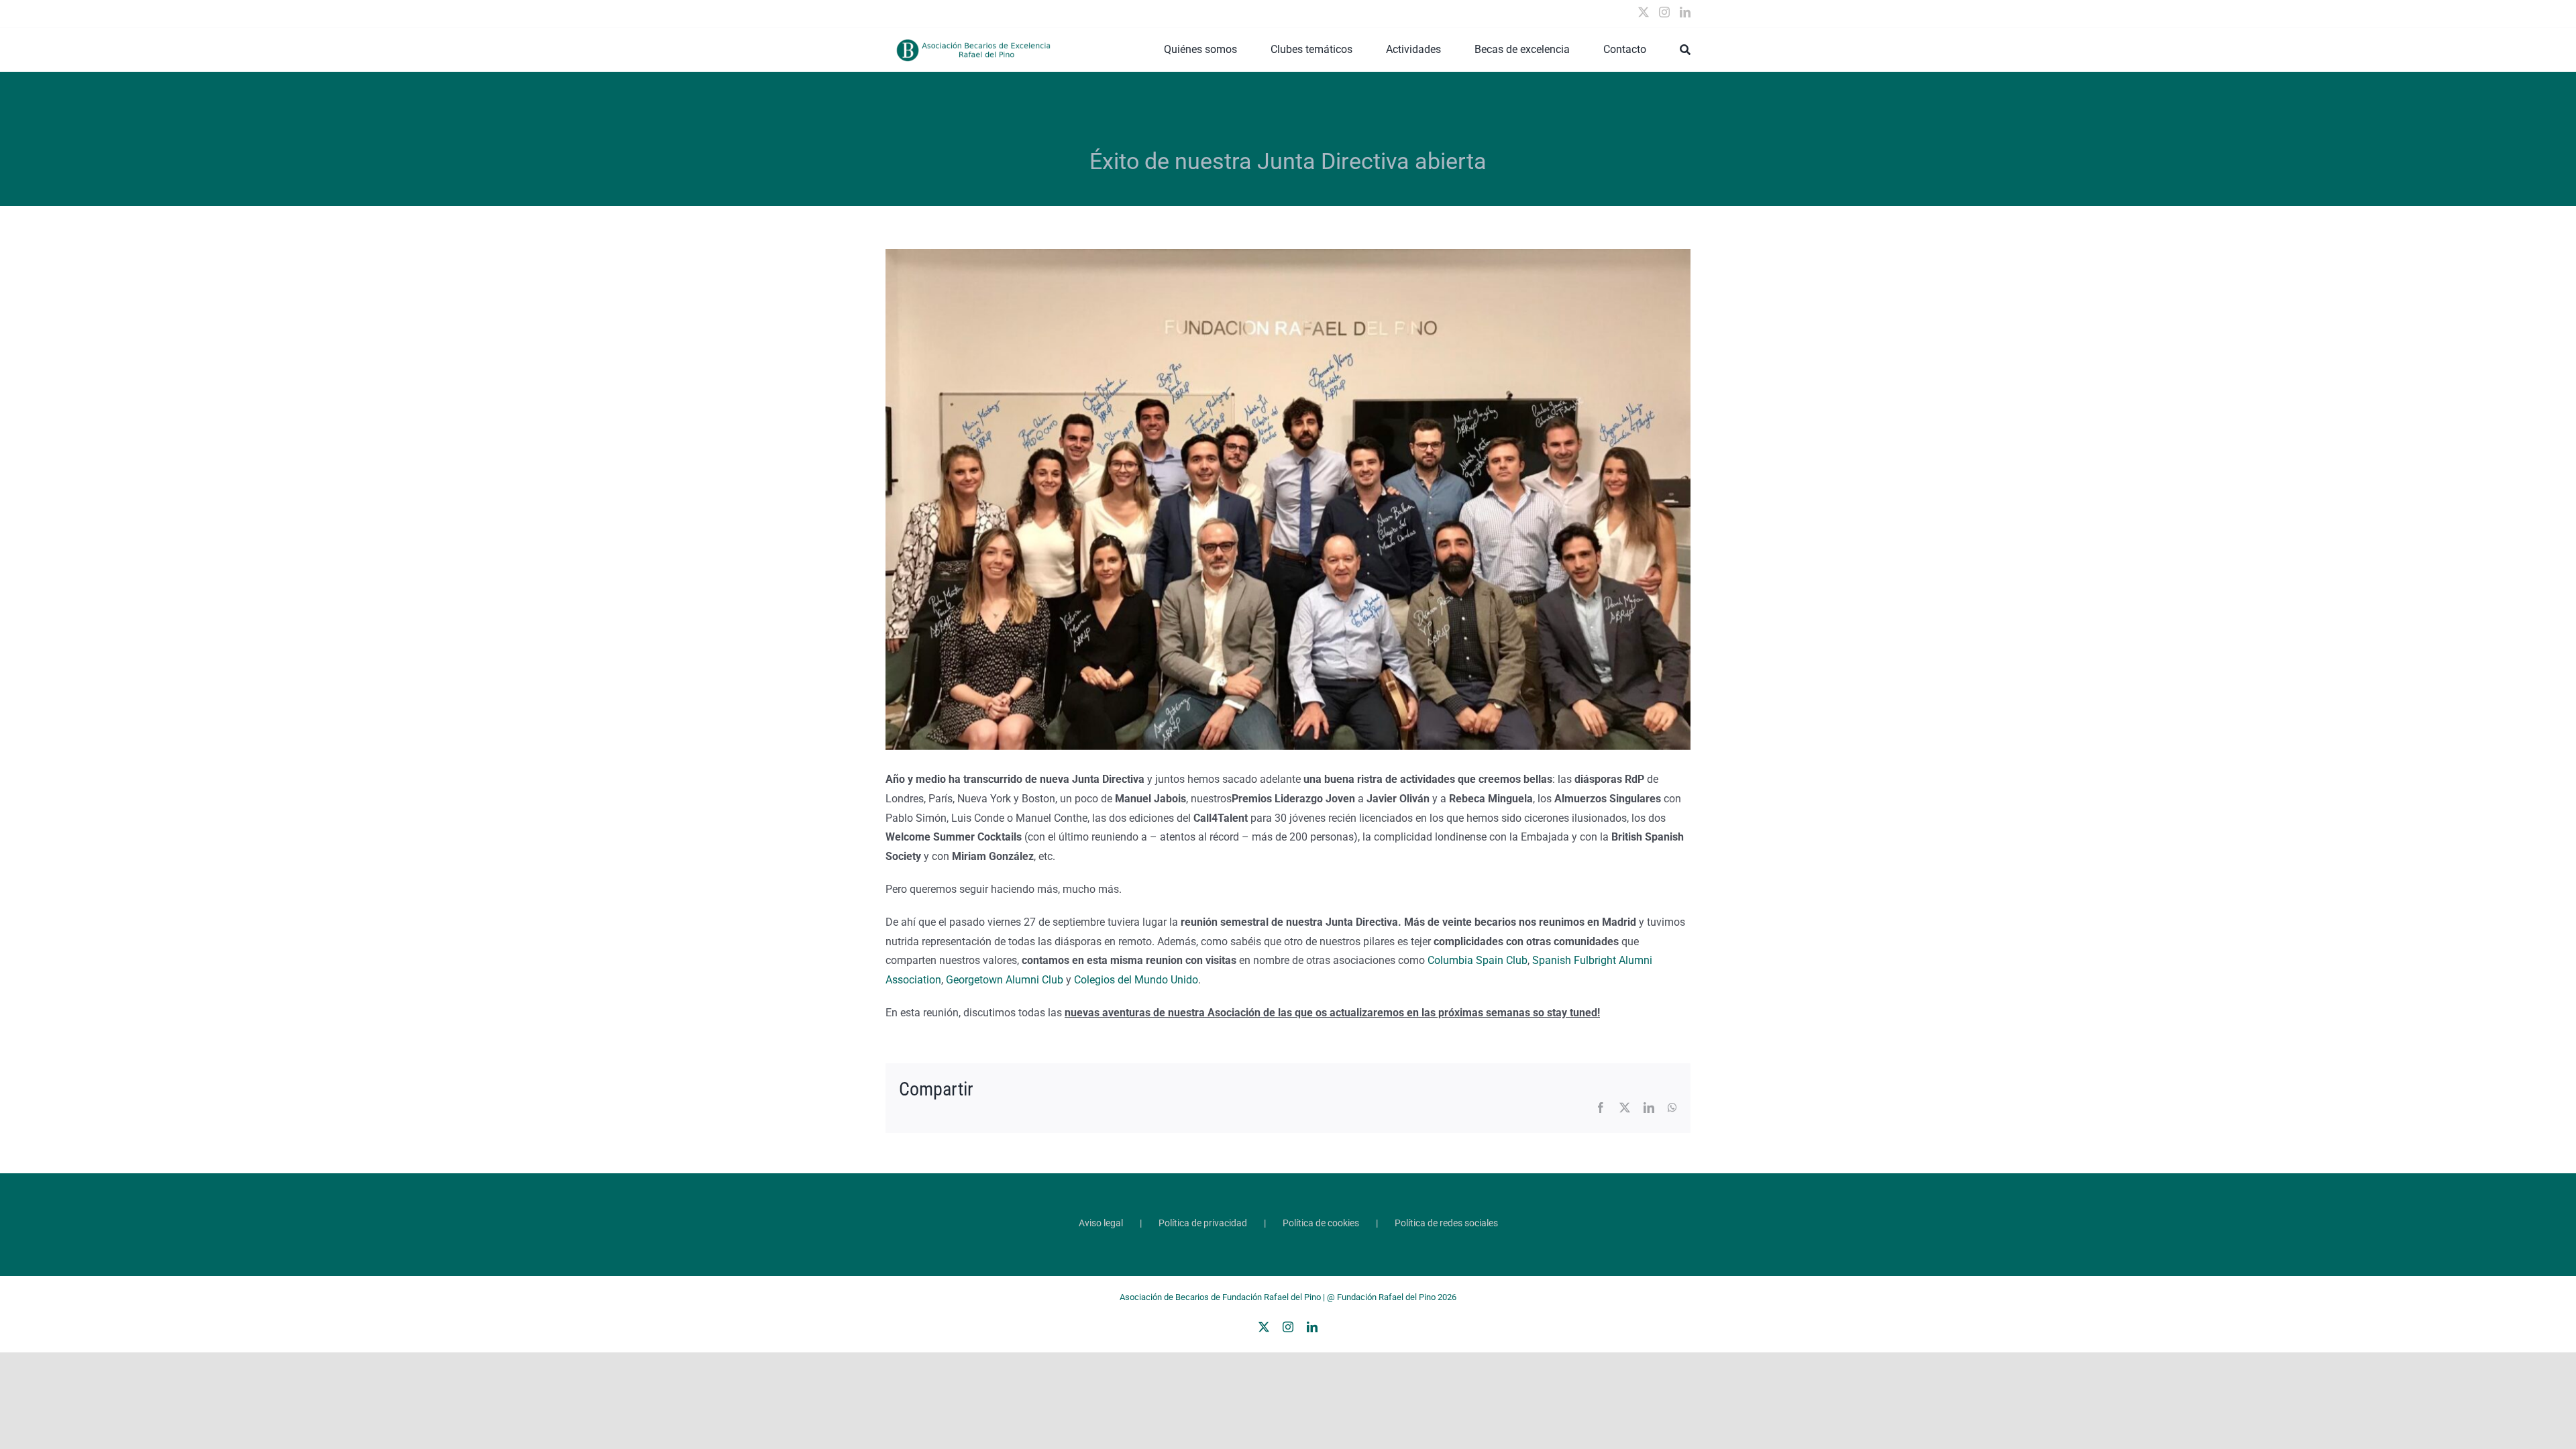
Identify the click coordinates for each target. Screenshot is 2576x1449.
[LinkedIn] (1685, 12)
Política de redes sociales (1446, 1223)
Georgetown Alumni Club (1005, 980)
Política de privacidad (1203, 1223)
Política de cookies (1321, 1223)
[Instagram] (1664, 12)
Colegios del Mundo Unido (1136, 980)
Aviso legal (1101, 1223)
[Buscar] (1685, 50)
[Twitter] (1644, 12)
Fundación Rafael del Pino (1386, 1297)
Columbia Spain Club (1476, 960)
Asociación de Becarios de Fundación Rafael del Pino (1220, 1297)
